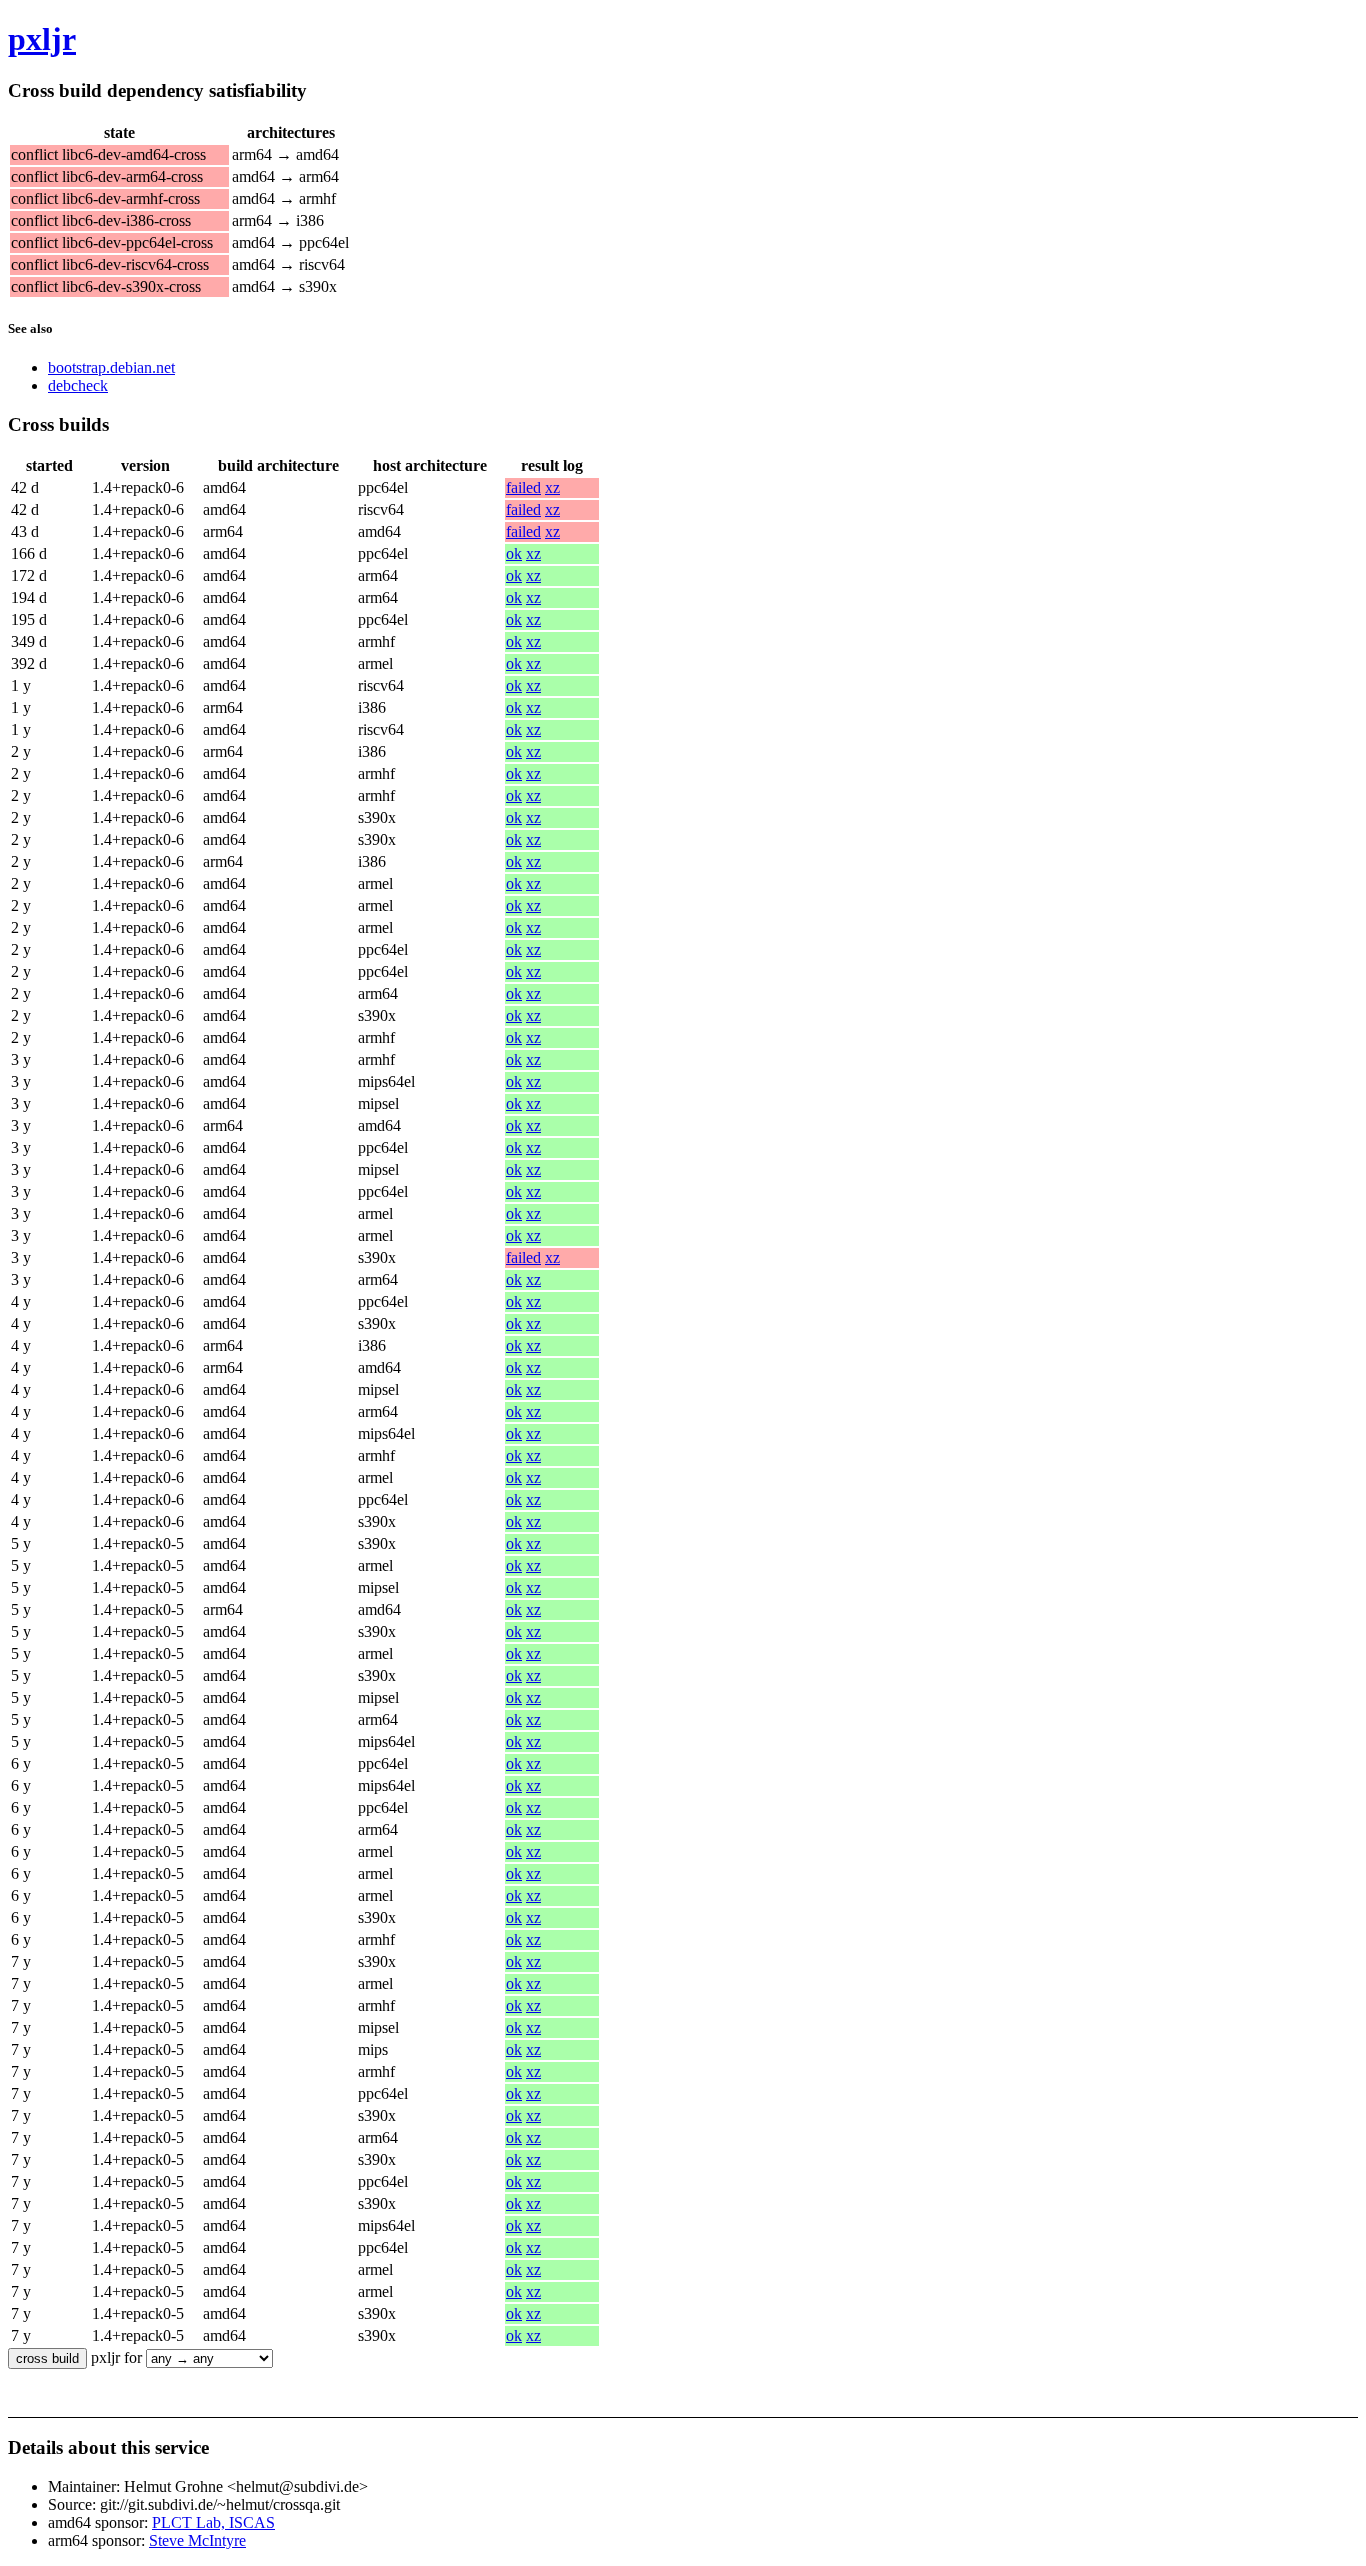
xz (552, 487)
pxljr (42, 39)
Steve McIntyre (197, 2540)
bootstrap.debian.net (111, 367)
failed (523, 487)
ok (514, 553)
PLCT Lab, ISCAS (213, 2522)
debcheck (78, 385)
